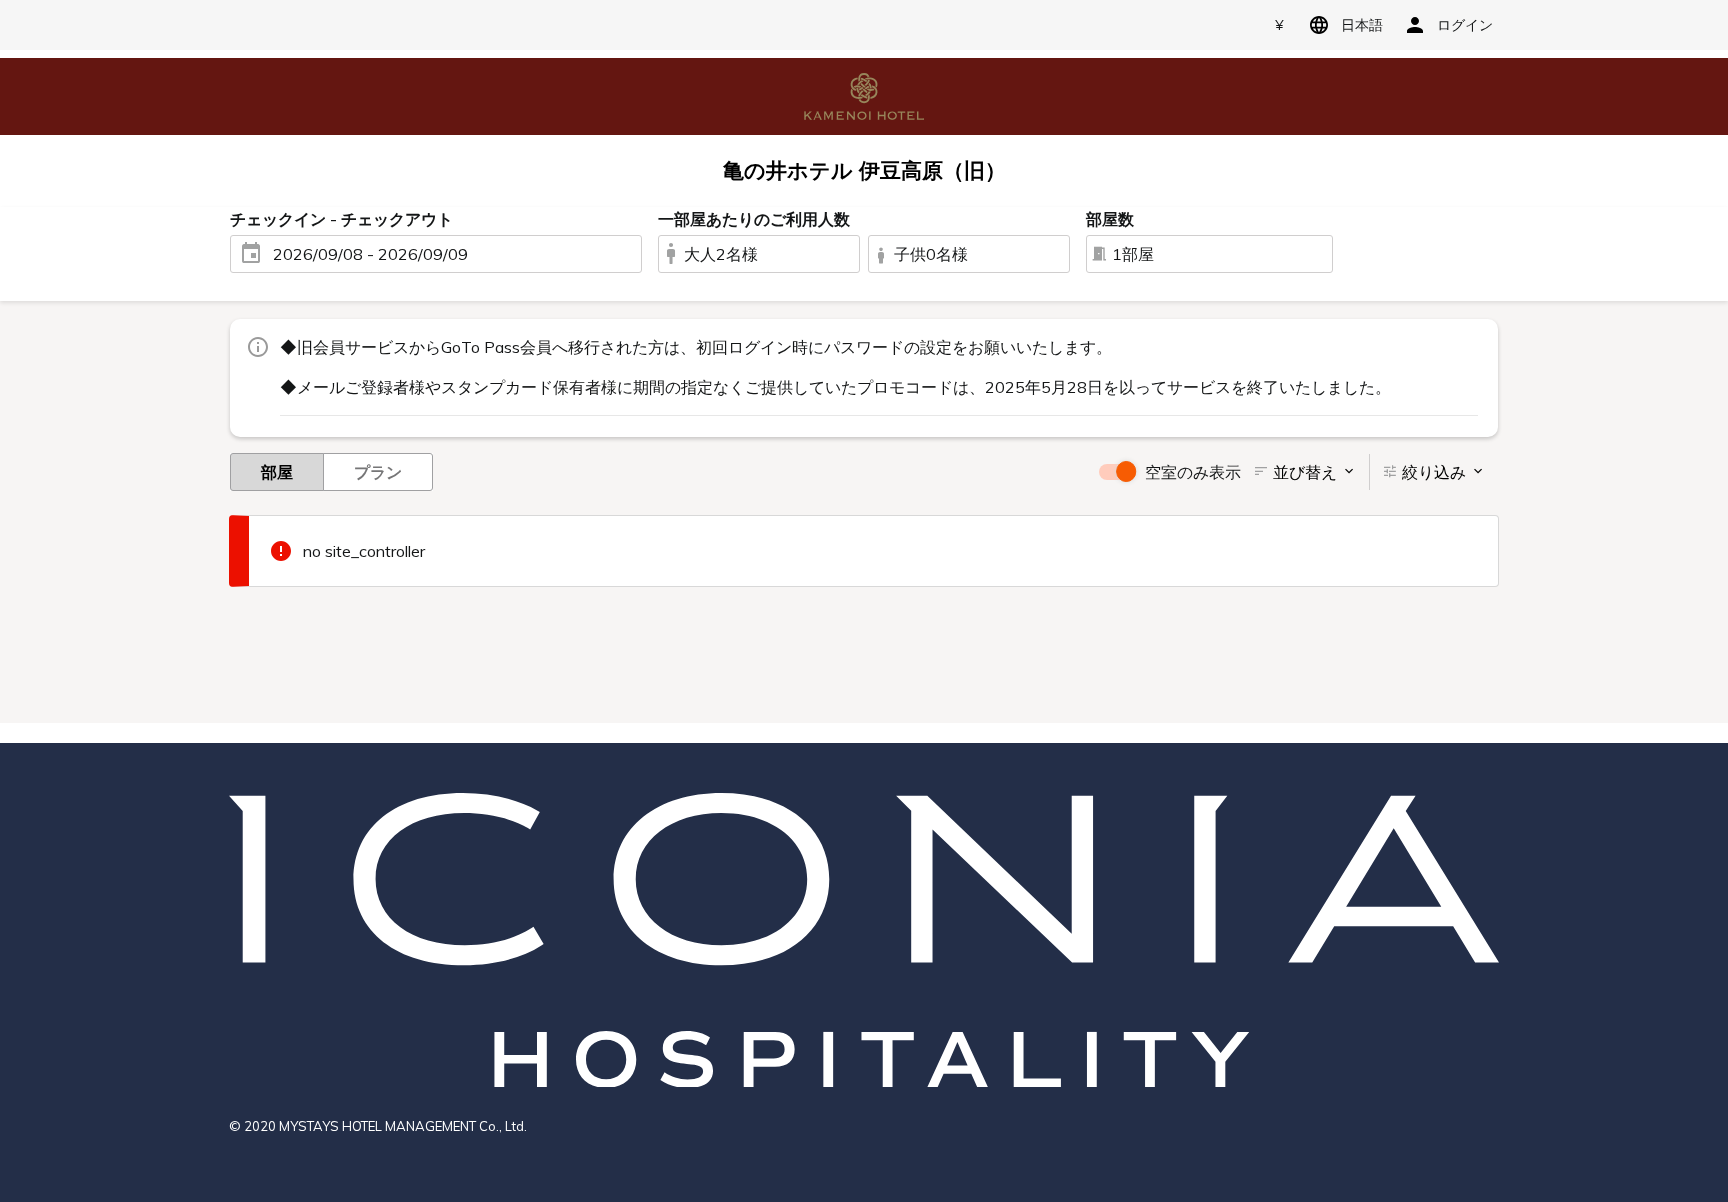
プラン (378, 472)
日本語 (1362, 25)
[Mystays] (864, 95)
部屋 (277, 472)
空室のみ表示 (1193, 472)
